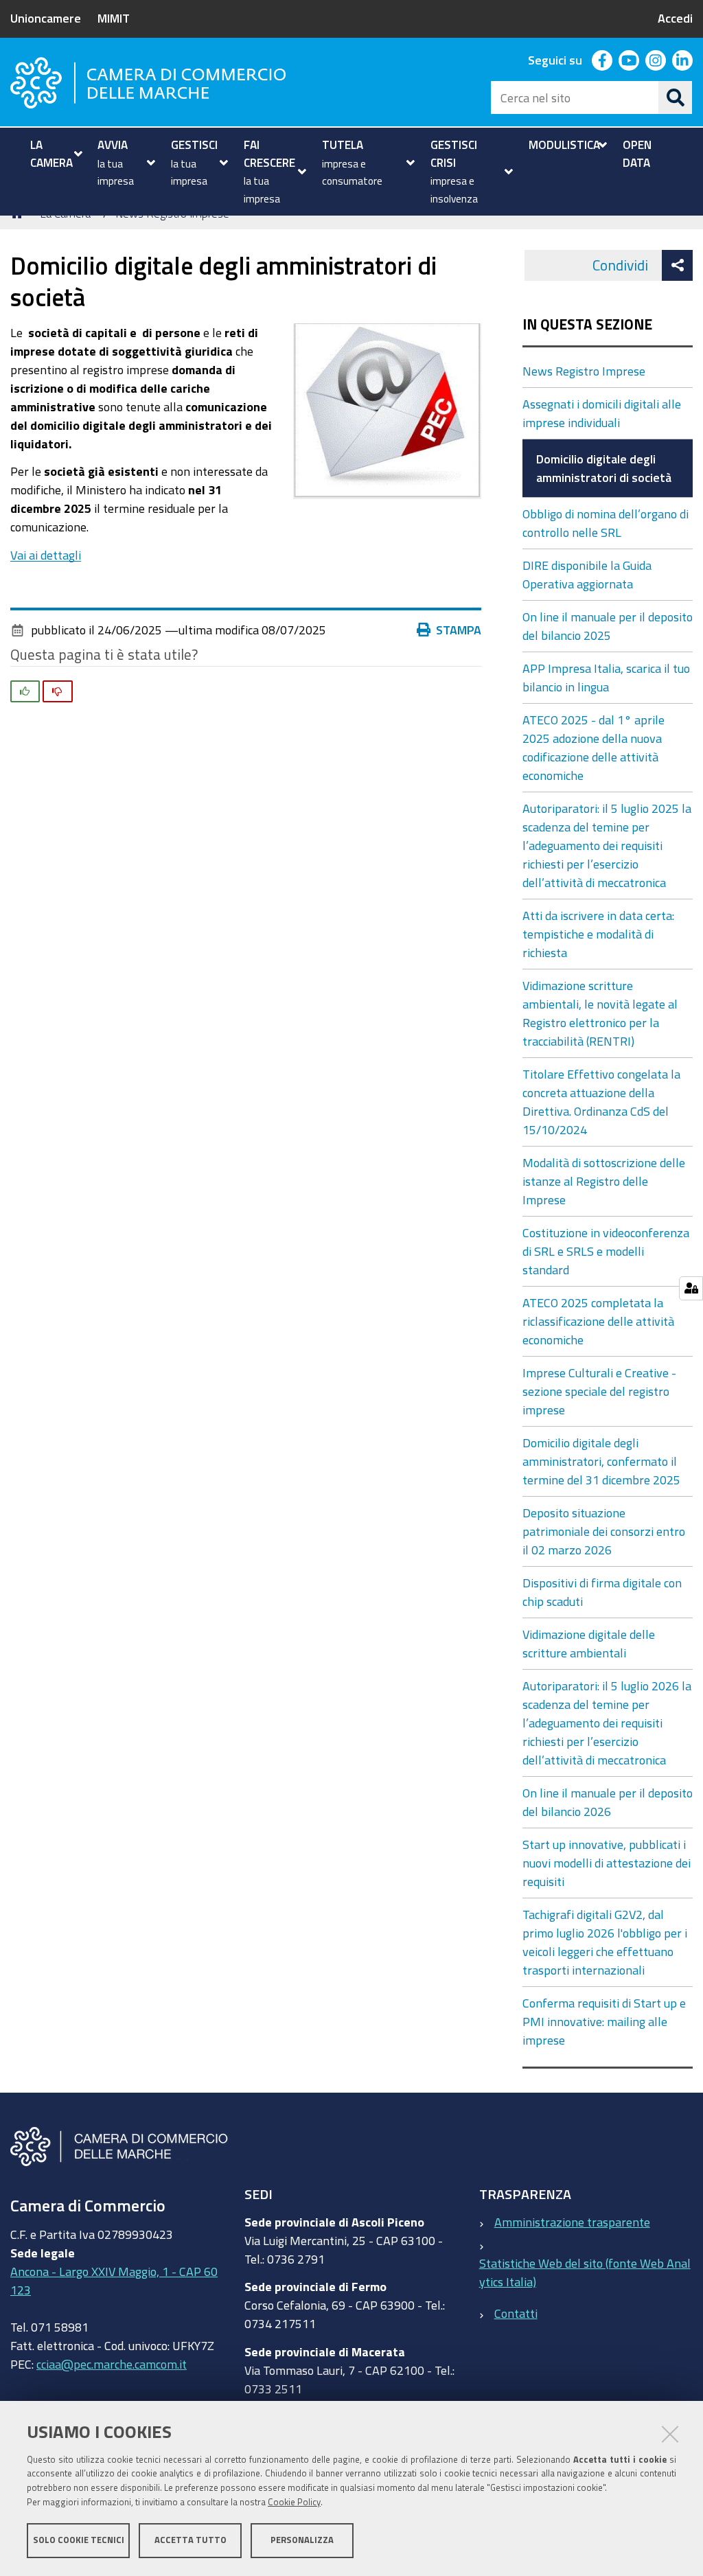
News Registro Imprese (584, 371)
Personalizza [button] (302, 2540)
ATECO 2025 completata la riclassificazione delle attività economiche (598, 1321)
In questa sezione (587, 324)
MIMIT (114, 18)
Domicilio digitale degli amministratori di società (604, 468)
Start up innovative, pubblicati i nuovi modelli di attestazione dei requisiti (607, 1863)
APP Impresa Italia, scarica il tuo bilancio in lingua (606, 677)
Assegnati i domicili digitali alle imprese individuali (602, 413)
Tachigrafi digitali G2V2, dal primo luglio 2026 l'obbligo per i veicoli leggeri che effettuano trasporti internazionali (605, 1942)
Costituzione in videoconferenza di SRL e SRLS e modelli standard (606, 1251)
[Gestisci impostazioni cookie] (691, 1288)
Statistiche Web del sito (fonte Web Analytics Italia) (585, 2272)
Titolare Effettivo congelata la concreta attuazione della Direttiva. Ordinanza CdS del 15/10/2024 (601, 1102)
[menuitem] (55, 153)
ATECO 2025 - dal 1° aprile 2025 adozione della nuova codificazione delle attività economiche (593, 747)
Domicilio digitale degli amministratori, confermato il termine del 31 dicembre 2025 (601, 1461)
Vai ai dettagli (46, 555)
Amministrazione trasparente (572, 2222)
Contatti (516, 2313)
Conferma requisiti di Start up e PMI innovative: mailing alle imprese (604, 2021)
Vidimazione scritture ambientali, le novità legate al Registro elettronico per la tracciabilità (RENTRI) (600, 1013)
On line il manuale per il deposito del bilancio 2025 (608, 626)
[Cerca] (676, 97)
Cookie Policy (294, 2502)
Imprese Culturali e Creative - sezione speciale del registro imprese (599, 1391)
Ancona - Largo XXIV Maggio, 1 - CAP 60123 (114, 2280)
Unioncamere (46, 18)
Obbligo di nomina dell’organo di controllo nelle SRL (606, 523)
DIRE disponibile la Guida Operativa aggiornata (587, 574)
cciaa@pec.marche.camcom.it (112, 2364)
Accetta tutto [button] (191, 2540)
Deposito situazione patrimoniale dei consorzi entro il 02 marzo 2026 (604, 1531)
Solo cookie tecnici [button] (79, 2540)
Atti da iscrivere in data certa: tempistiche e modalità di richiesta (598, 934)
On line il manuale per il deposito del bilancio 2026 (608, 1802)
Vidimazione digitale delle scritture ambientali (589, 1643)
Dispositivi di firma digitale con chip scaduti (602, 1592)
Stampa (459, 630)
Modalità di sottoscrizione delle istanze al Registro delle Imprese (604, 1181)
